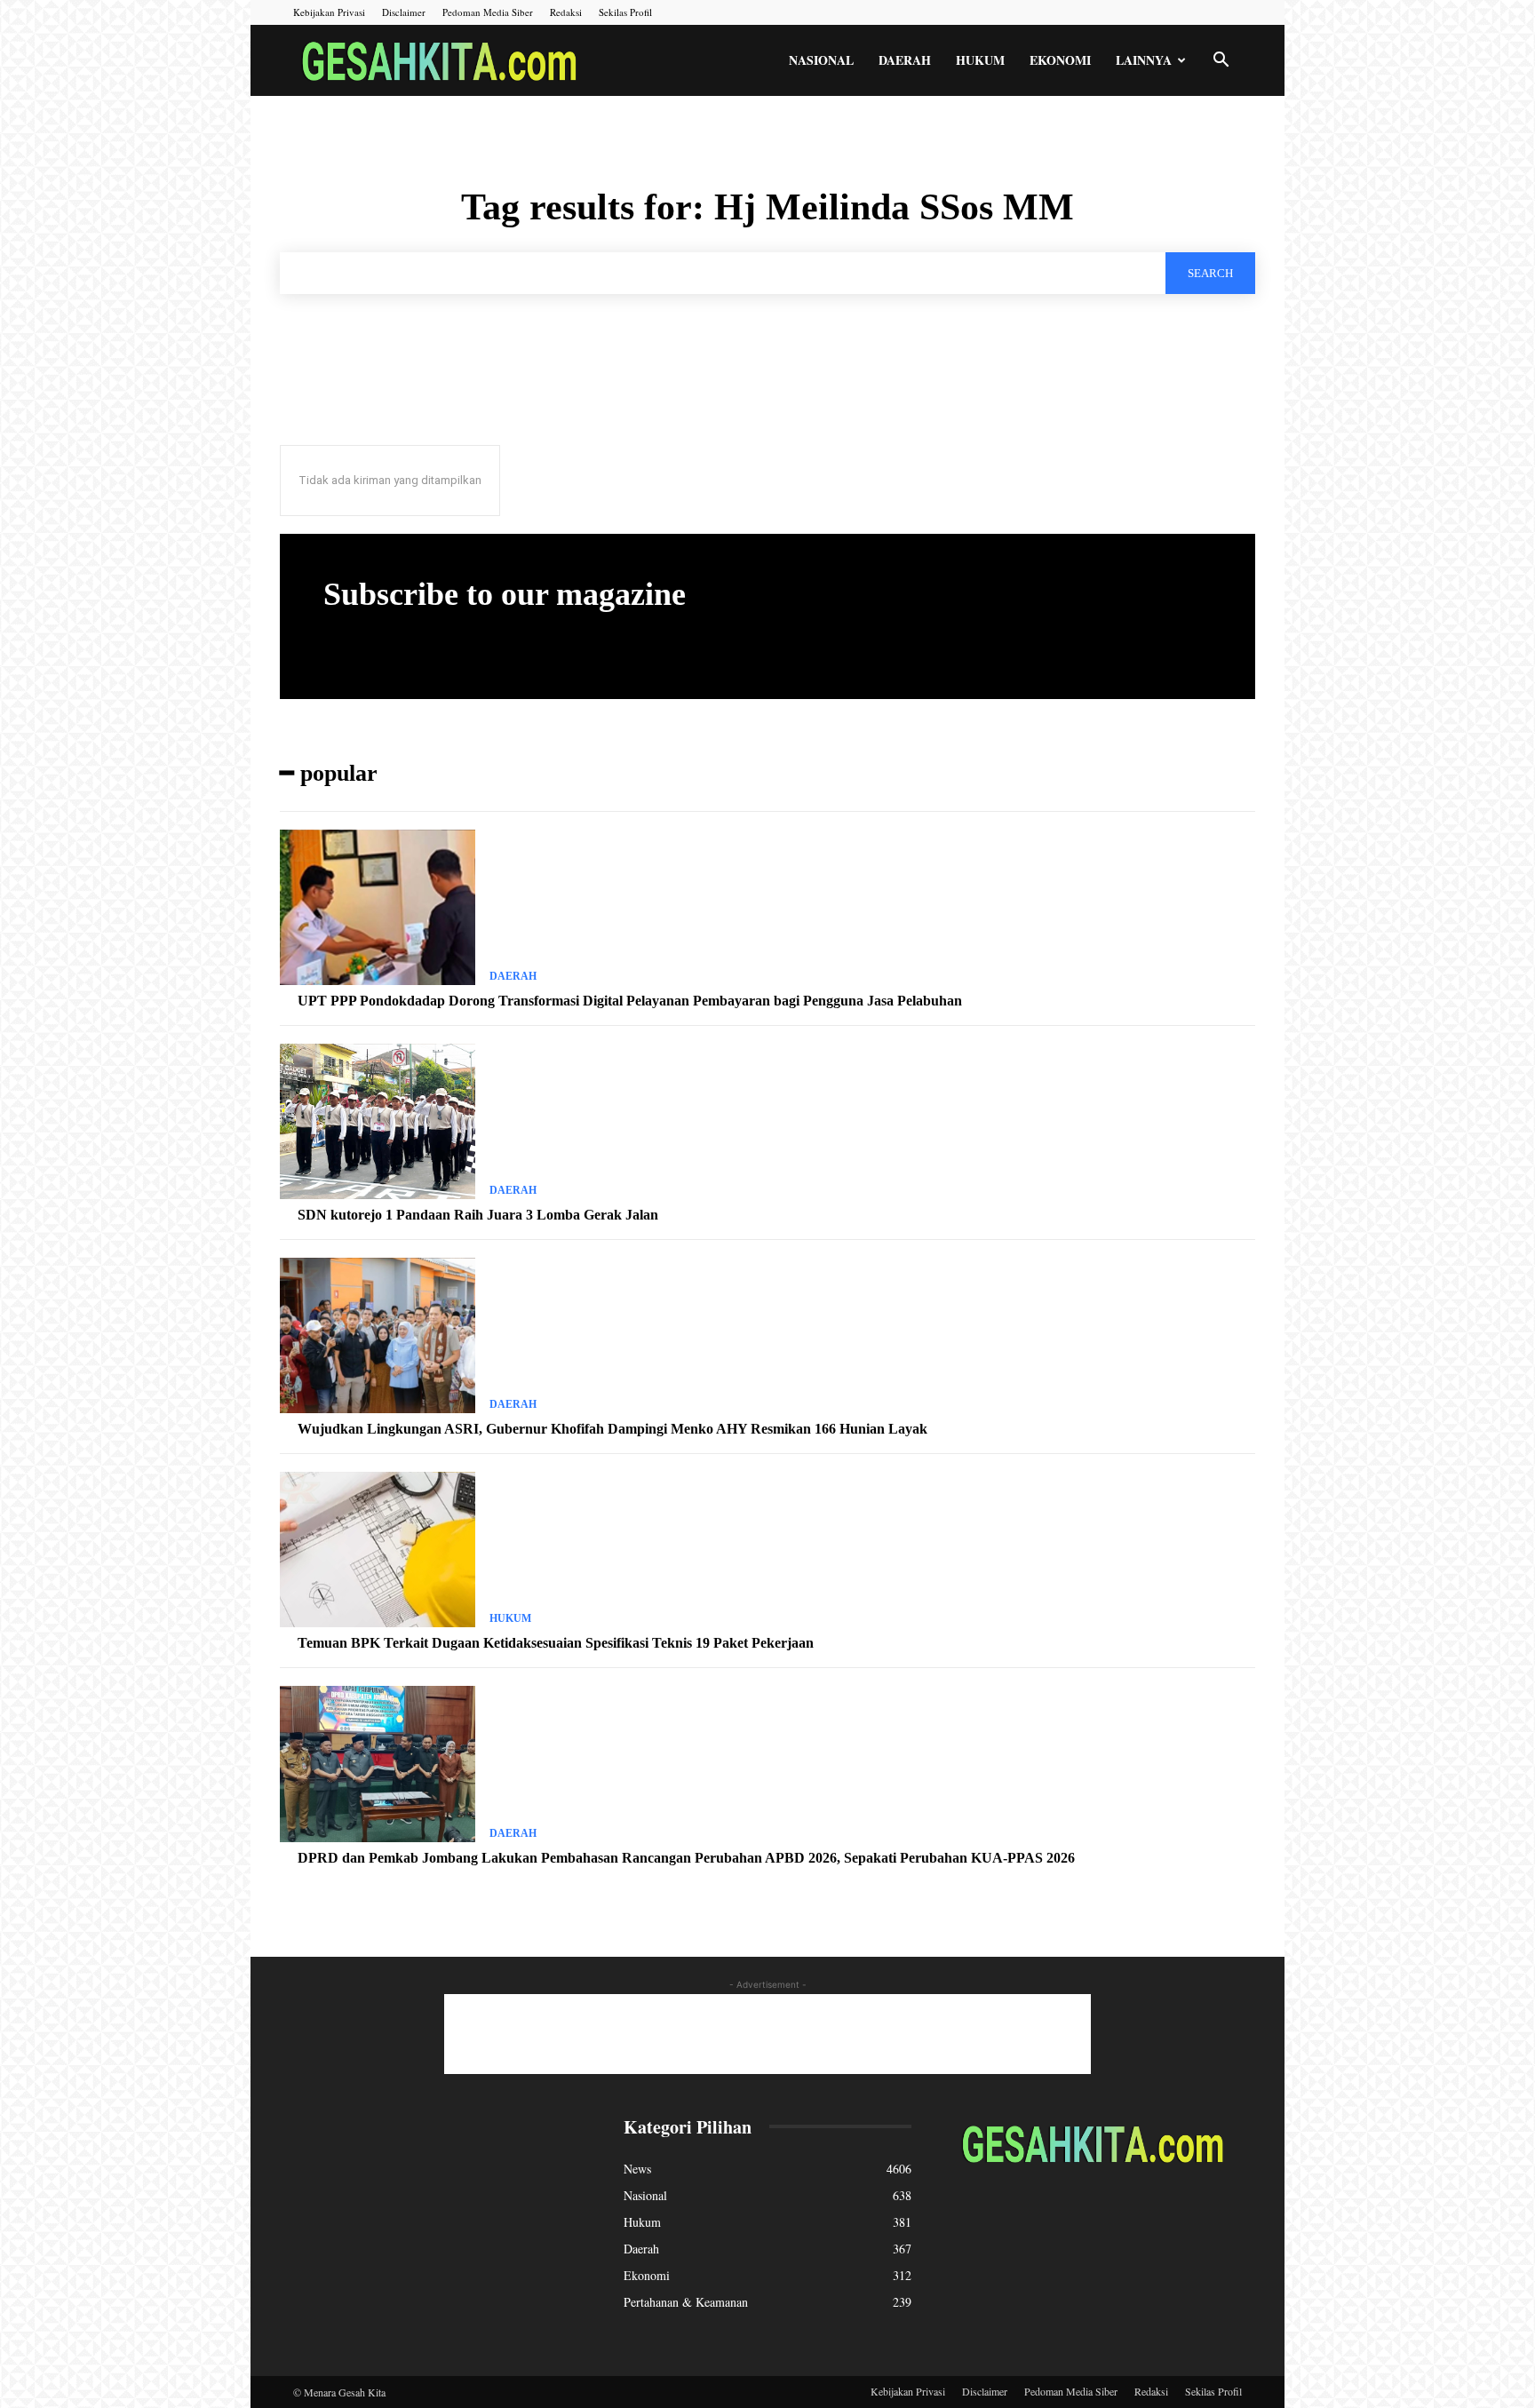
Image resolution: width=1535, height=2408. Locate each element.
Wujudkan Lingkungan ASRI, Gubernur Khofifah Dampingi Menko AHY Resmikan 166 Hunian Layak (612, 1429)
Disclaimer (404, 12)
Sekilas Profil (625, 12)
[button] (1221, 62)
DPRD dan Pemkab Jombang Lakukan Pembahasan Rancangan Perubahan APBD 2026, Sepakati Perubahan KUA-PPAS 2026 (686, 1858)
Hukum (980, 60)
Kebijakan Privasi (329, 12)
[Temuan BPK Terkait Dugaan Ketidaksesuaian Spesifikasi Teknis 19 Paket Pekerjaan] (378, 1550)
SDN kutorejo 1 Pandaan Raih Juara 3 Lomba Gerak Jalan (478, 1215)
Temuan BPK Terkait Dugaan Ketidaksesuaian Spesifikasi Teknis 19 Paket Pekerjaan (556, 1643)
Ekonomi (1060, 60)
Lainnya (1144, 60)
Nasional (821, 60)
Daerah (905, 60)
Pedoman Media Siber (488, 12)
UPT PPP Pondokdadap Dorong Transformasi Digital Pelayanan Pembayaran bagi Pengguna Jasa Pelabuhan (630, 1001)
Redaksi (566, 12)
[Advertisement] (767, 2034)
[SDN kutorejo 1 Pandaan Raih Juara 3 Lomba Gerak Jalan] (378, 1122)
